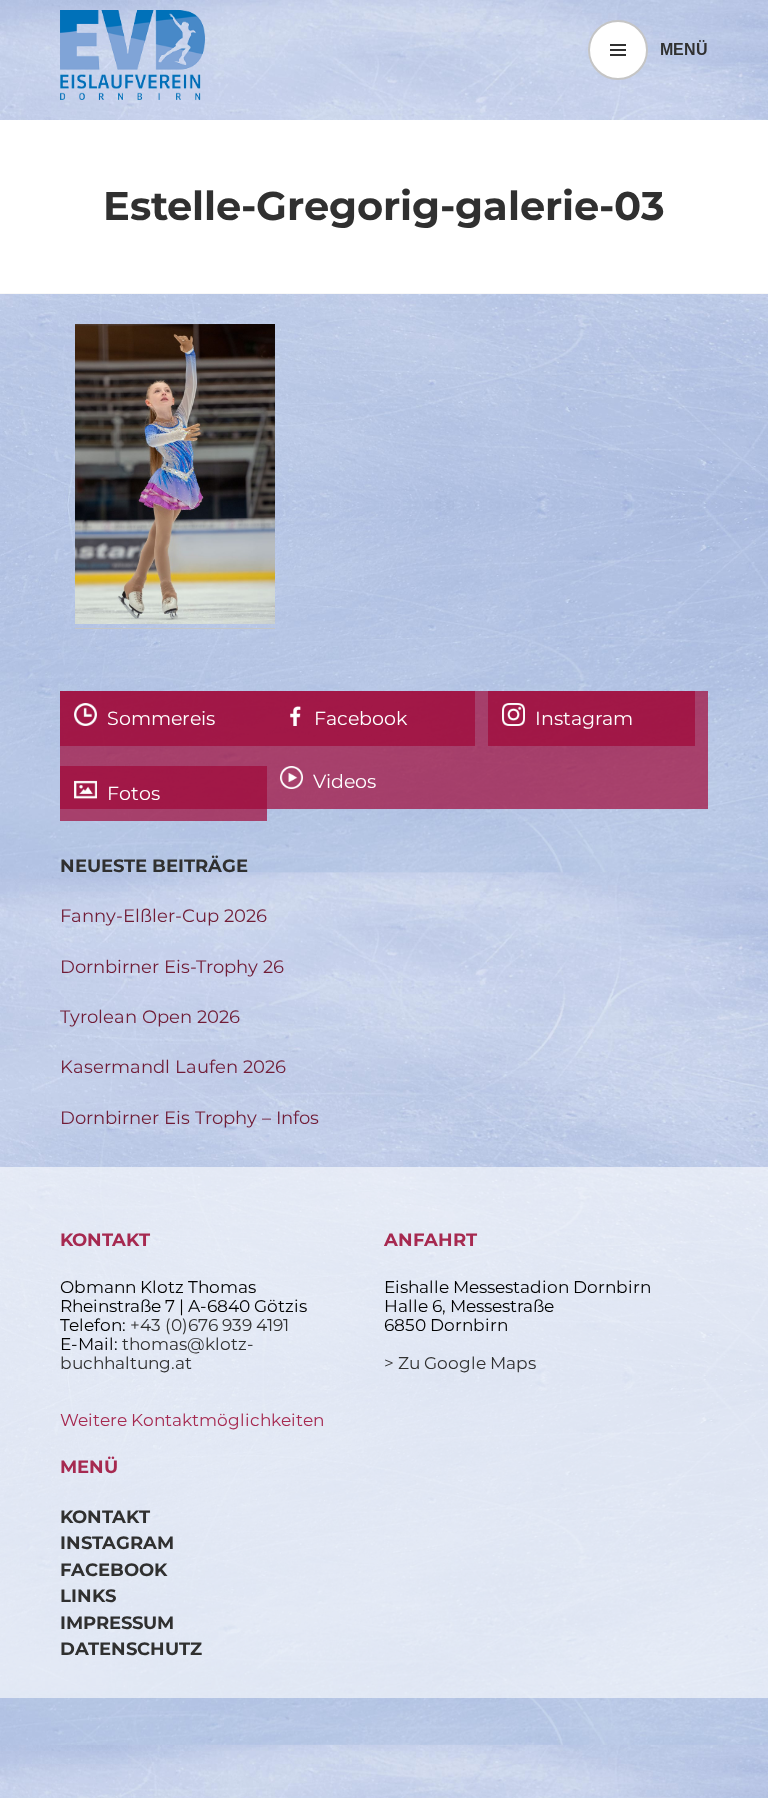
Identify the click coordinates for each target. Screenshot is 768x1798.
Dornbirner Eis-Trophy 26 (172, 966)
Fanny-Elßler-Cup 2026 (163, 915)
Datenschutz (131, 1648)
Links (88, 1595)
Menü (684, 49)
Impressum (117, 1622)
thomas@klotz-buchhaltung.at (157, 1353)
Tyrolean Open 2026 (150, 1016)
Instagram (117, 1542)
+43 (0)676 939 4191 (209, 1325)
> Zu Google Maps (460, 1363)
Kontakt (105, 1516)
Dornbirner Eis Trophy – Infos (189, 1117)
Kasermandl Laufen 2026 (173, 1066)
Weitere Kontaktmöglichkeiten (192, 1420)
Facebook (113, 1569)
